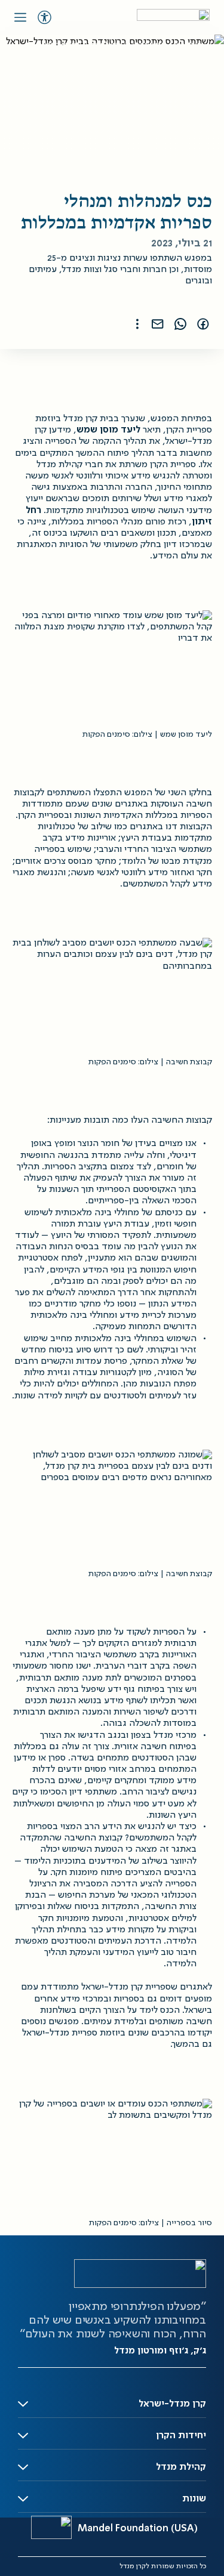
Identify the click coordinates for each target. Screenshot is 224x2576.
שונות (194, 2499)
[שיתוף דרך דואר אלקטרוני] (158, 324)
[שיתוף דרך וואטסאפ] (180, 324)
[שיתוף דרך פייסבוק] (203, 324)
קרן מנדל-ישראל (172, 2404)
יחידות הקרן (181, 2436)
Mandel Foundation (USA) (138, 2529)
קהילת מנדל (181, 2467)
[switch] (45, 17)
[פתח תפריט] (20, 17)
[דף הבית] (173, 17)
